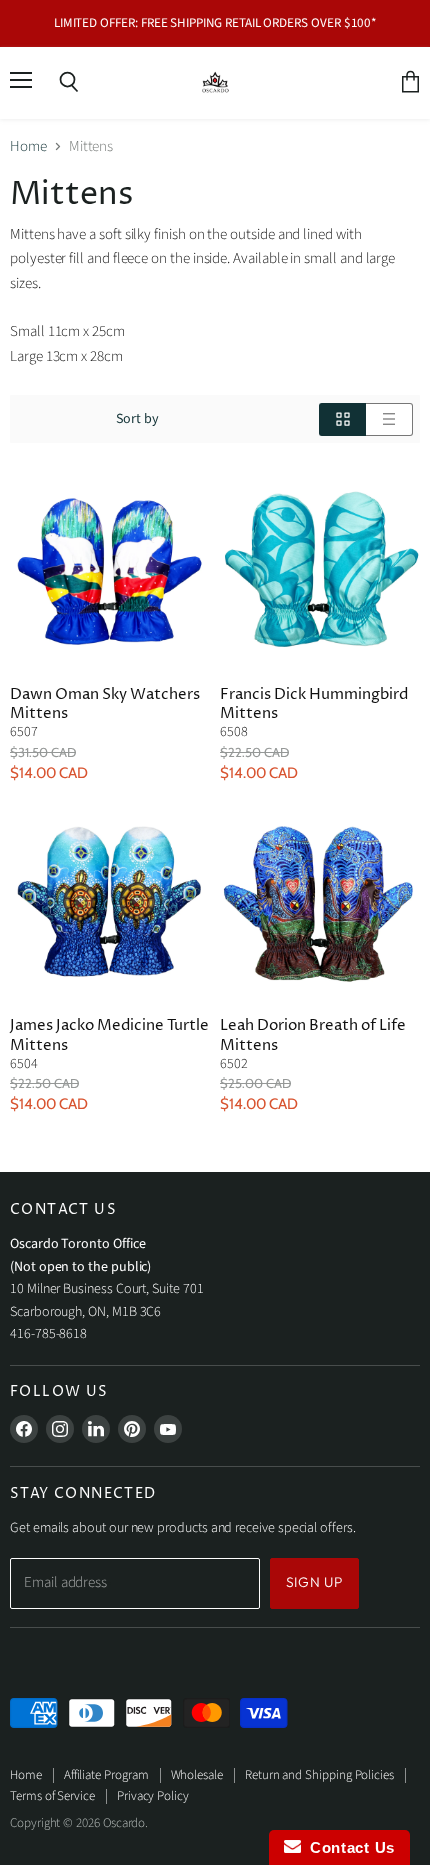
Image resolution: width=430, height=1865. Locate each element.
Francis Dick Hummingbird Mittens (314, 704)
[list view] (389, 419)
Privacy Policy (153, 1796)
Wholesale (197, 1775)
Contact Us (348, 1847)
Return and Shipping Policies (319, 1775)
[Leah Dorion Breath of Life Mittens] (320, 901)
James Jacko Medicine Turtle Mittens (109, 1035)
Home (28, 146)
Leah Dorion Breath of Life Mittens (313, 1035)
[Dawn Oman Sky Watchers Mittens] (110, 570)
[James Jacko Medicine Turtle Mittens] (110, 901)
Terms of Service (52, 1796)
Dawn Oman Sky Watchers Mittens (105, 704)
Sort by (138, 419)
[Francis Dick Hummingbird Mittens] (320, 570)
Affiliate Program (106, 1775)
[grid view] (342, 419)
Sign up (314, 1582)
